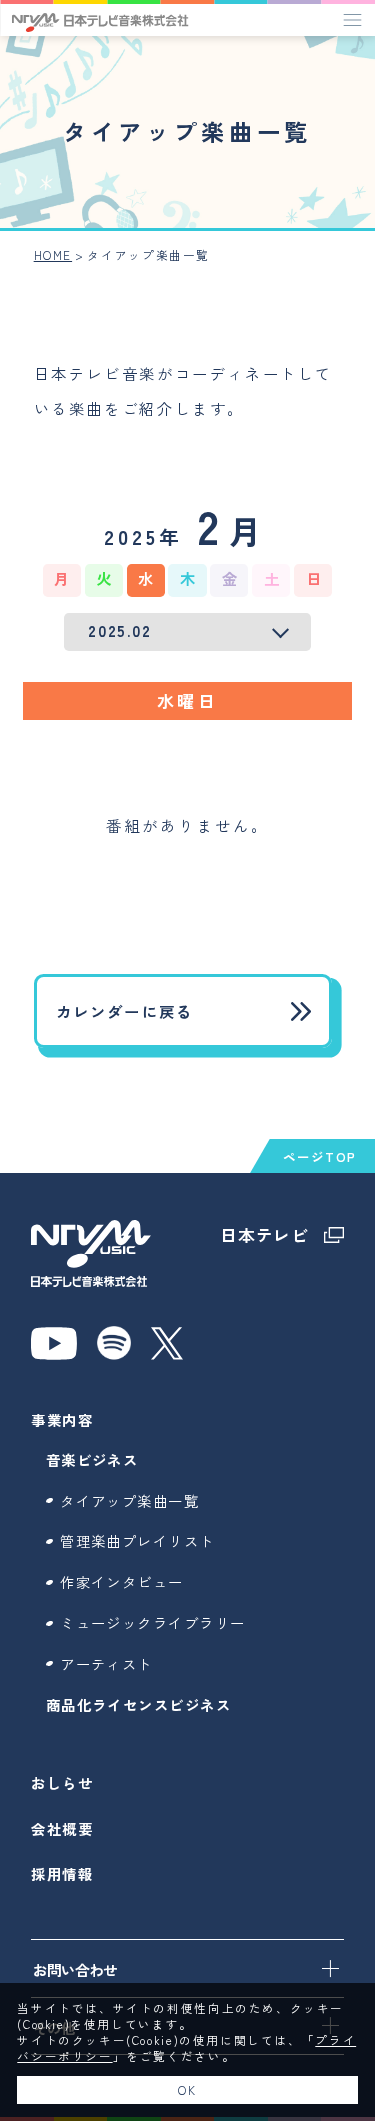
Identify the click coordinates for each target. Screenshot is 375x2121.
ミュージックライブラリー (152, 1622)
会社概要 (62, 1828)
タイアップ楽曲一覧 (129, 1500)
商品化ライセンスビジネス (138, 1704)
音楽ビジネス (92, 1459)
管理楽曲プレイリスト (137, 1540)
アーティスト (106, 1663)
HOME (53, 255)
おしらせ (62, 1782)
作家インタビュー (122, 1581)
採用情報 (62, 1873)
